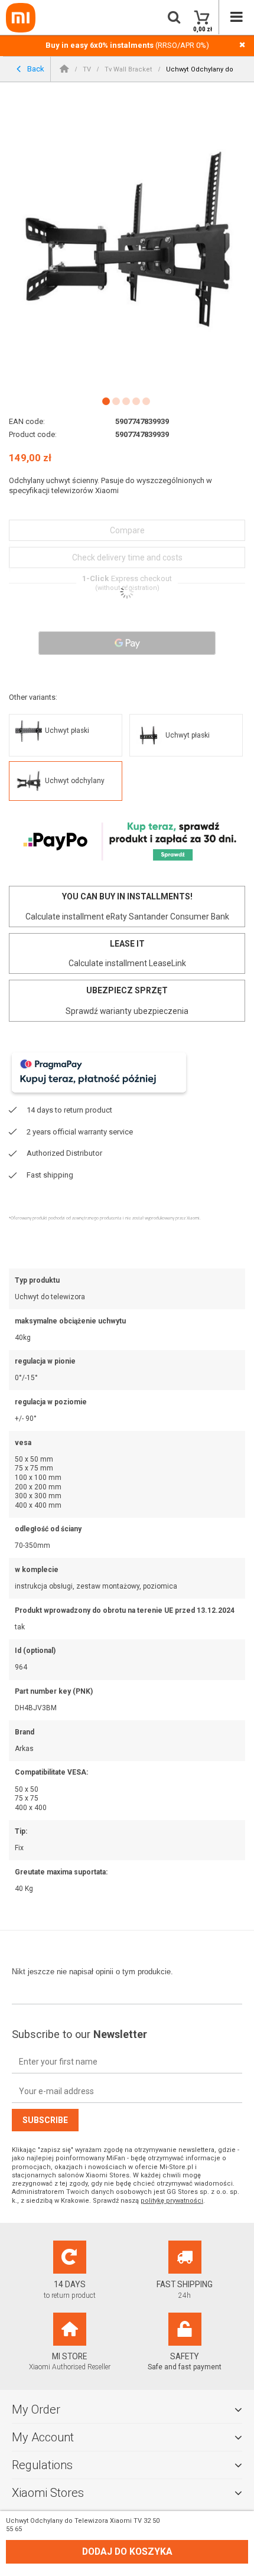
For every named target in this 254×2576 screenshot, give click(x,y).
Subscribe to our (79, 2034)
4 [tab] (136, 401)
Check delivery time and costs (127, 557)
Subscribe (45, 2120)
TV (87, 69)
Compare (127, 530)
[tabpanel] (127, 240)
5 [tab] (146, 401)
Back (35, 68)
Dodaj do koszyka (127, 2552)
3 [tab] (126, 401)
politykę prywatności (172, 2201)
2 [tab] (115, 401)
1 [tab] (105, 401)
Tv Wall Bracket (128, 69)
